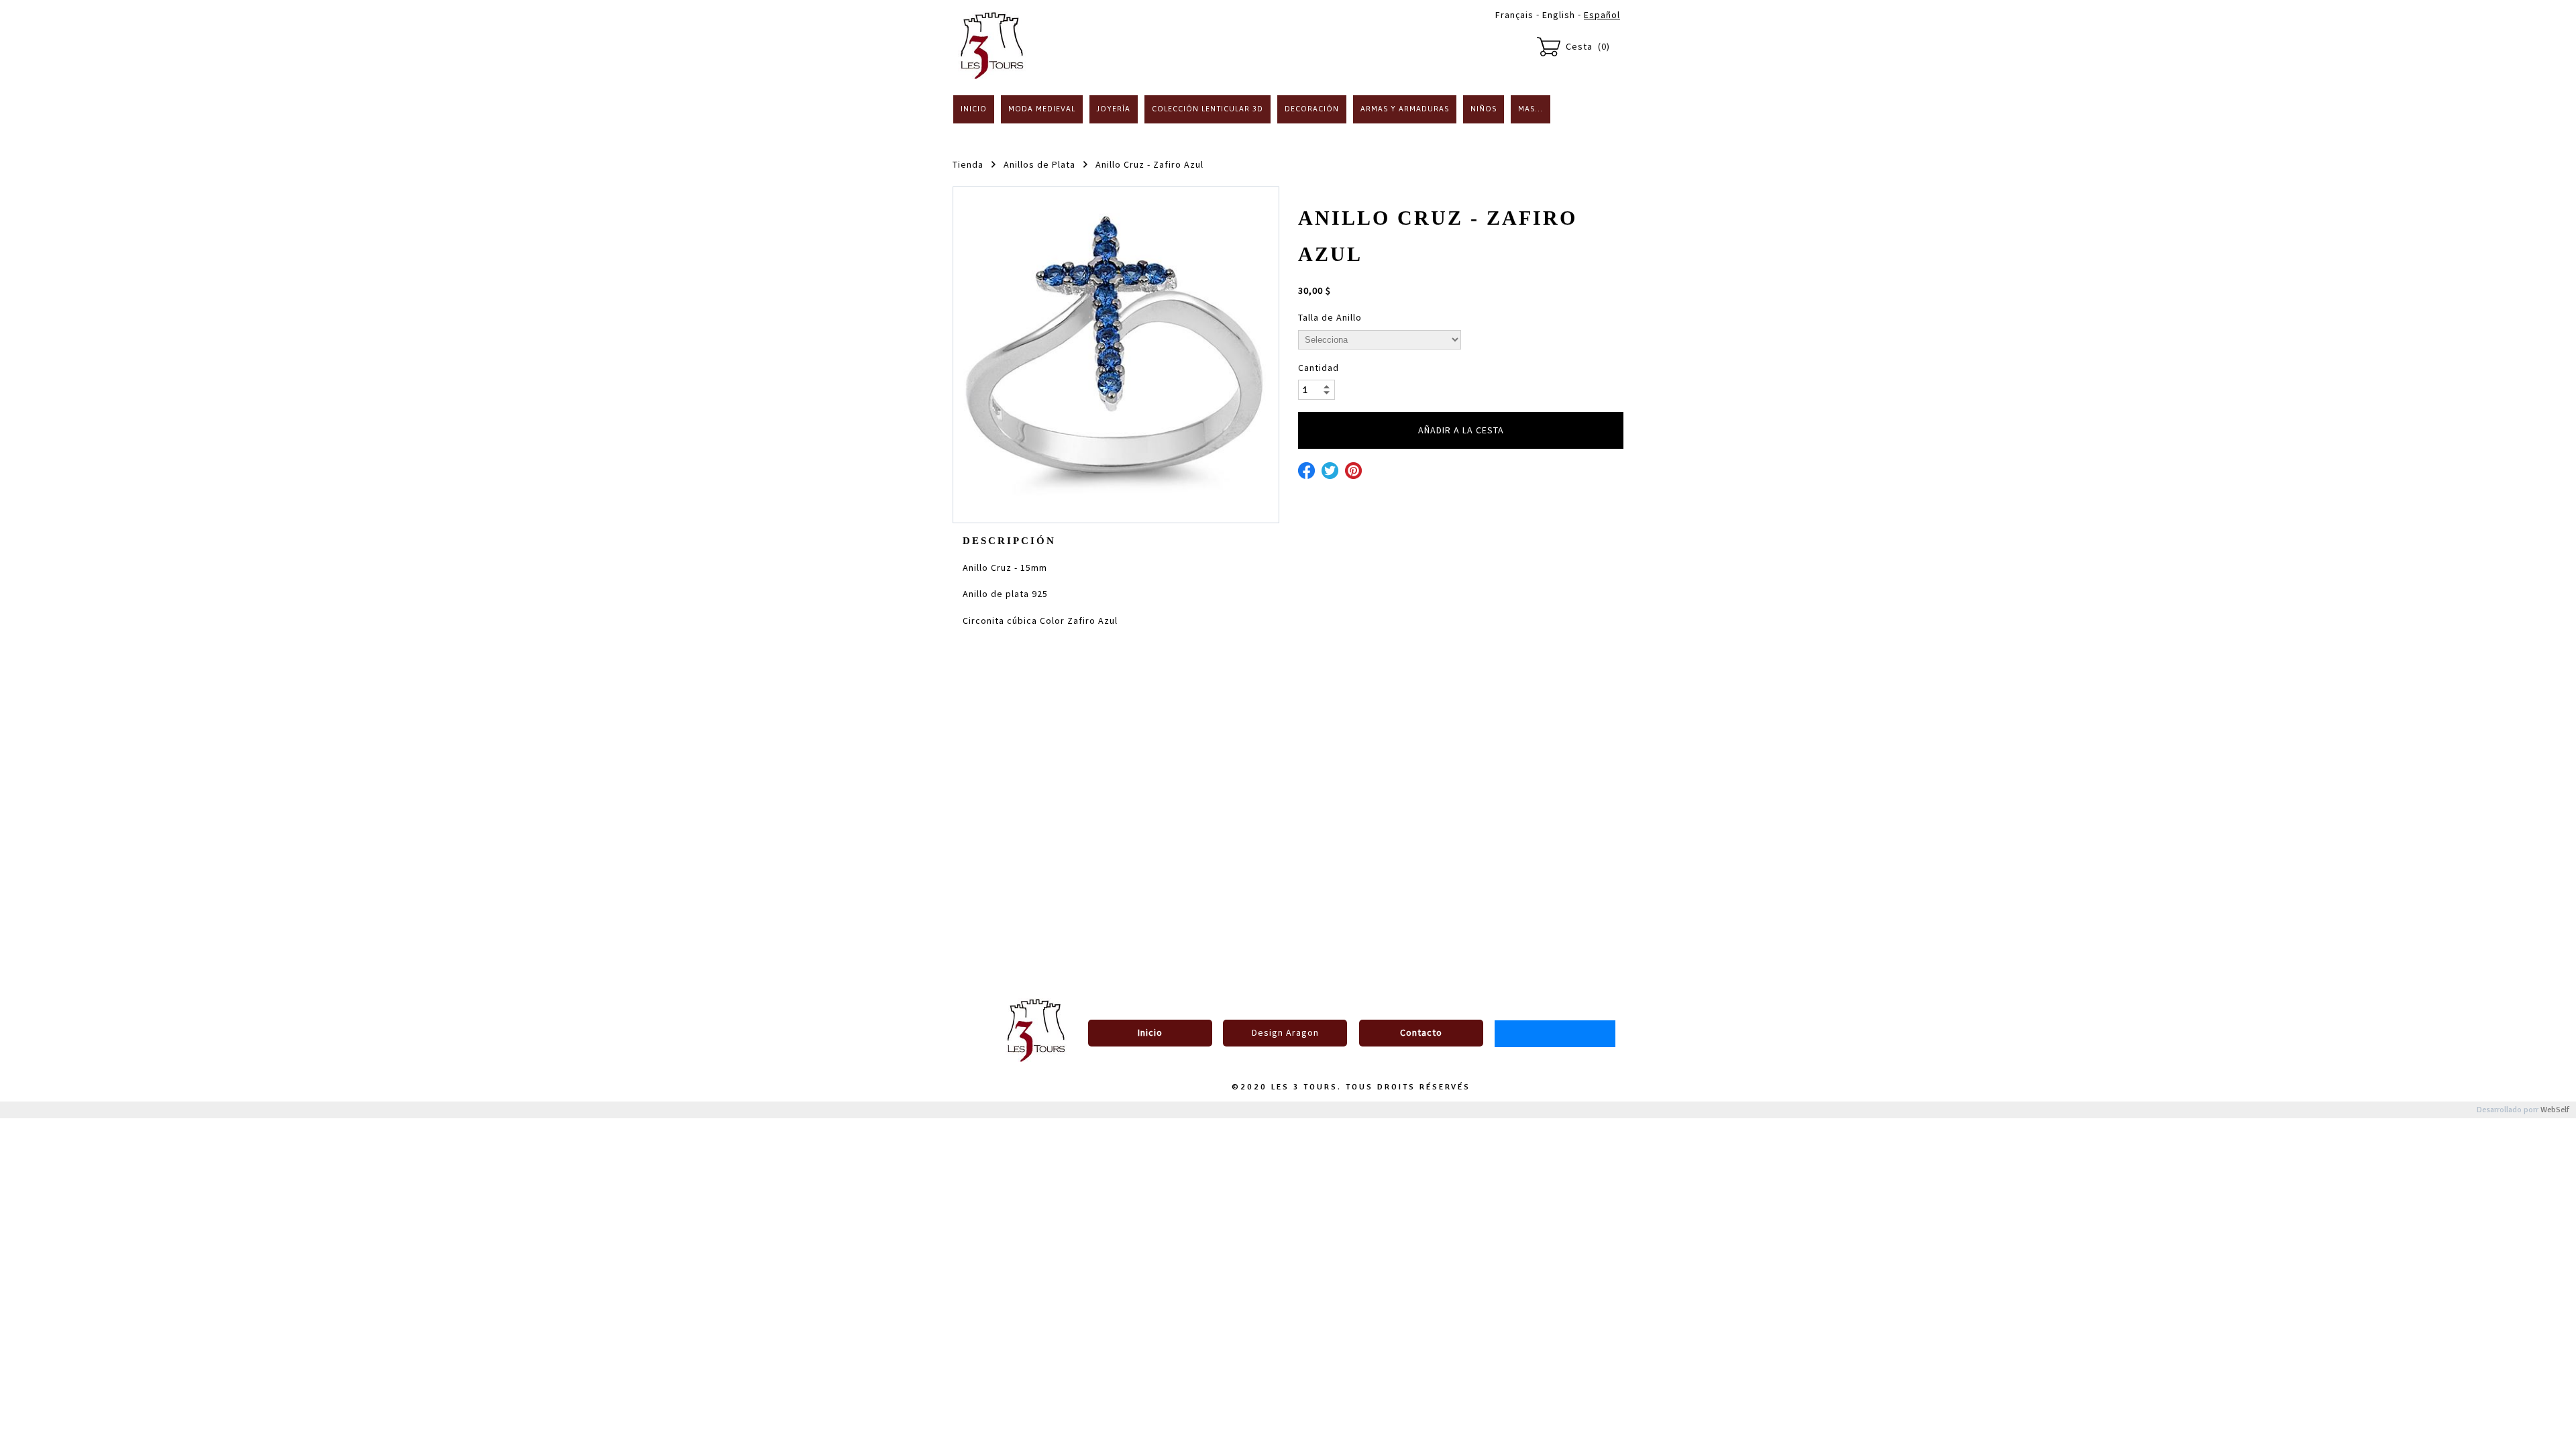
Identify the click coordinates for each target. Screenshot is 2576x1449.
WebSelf (2555, 1110)
